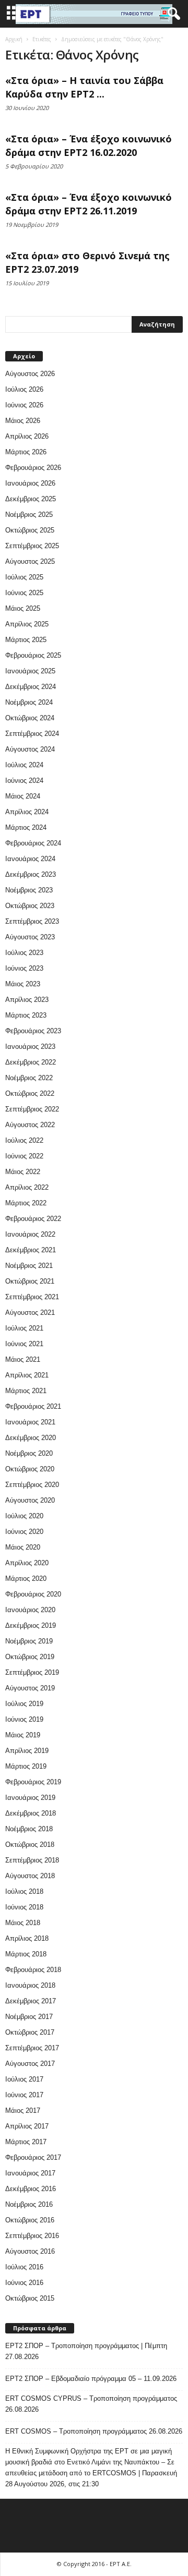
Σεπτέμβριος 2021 (32, 1297)
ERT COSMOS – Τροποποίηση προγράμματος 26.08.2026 (94, 2431)
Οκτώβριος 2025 (30, 530)
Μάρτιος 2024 (26, 827)
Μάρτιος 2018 (26, 1954)
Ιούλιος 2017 (24, 2079)
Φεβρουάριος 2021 (33, 1406)
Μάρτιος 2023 (26, 1015)
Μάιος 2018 (23, 1923)
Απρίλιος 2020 (27, 1563)
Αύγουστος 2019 (30, 1688)
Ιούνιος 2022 (24, 1156)
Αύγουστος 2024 (30, 749)
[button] (172, 14)
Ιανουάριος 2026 (30, 483)
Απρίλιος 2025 (27, 624)
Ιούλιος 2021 (24, 1328)
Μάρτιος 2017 (26, 2142)
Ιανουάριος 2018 (30, 1985)
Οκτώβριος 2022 (30, 1093)
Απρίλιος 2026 (27, 436)
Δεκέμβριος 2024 (31, 687)
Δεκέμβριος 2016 (31, 2189)
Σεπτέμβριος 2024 (32, 734)
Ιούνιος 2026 (24, 405)
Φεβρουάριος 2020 (33, 1594)
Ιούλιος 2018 (24, 1891)
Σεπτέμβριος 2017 (32, 2048)
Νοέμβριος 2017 (29, 2017)
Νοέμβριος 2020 (29, 1453)
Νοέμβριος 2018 (29, 1829)
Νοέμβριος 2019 (29, 1641)
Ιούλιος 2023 (24, 953)
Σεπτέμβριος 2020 (32, 1485)
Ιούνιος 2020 (24, 1532)
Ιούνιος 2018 (24, 1907)
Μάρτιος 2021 (26, 1391)
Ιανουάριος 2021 (30, 1422)
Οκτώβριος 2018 (30, 1845)
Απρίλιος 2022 (27, 1187)
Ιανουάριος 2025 (30, 671)
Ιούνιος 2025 (24, 593)
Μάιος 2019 (23, 1735)
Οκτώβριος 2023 (30, 906)
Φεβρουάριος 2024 (33, 843)
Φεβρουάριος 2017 (33, 2157)
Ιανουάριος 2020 (30, 1610)
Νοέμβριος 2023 (29, 890)
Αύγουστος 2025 (30, 561)
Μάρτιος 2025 (26, 640)
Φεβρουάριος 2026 (33, 468)
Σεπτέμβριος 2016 (32, 2236)
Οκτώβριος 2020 (30, 1469)
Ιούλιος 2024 (24, 765)
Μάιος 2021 (23, 1359)
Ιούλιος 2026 (24, 389)
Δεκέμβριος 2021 (31, 1250)
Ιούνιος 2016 (24, 2283)
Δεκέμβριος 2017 (31, 2001)
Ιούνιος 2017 (24, 2095)
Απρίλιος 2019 (27, 1751)
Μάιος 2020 (23, 1547)
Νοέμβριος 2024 (29, 702)
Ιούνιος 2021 (24, 1344)
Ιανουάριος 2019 (30, 1798)
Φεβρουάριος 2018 (33, 1970)
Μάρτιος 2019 (26, 1766)
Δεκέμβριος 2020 (31, 1438)
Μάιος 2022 (23, 1172)
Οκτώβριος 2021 (30, 1281)
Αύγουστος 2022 (30, 1125)
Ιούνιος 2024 (24, 781)
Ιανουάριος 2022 (30, 1234)
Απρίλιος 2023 (27, 1000)
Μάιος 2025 (23, 608)
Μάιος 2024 (23, 796)
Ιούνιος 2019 (24, 1719)
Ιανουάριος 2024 (30, 859)
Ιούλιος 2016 (24, 2267)
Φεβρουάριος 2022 (33, 1219)
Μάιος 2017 (23, 2111)
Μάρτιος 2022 (26, 1203)
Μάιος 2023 (23, 984)
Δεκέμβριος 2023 (31, 874)
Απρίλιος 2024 (27, 812)
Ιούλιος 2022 (24, 1140)
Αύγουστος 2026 (30, 374)
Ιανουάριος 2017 (30, 2173)
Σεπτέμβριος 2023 (32, 921)
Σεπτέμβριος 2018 (32, 1860)
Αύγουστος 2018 (30, 1876)
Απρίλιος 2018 (27, 1938)
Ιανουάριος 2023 (30, 1047)
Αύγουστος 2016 (30, 2251)
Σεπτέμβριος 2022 (32, 1109)
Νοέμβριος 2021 (29, 1266)
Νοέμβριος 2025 (29, 515)
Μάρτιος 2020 (26, 1579)
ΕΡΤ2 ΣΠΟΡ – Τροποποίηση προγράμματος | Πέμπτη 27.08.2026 (86, 2351)
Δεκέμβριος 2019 (31, 1625)
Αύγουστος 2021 (30, 1313)
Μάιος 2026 (23, 421)
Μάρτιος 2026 (26, 452)
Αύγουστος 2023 (30, 937)
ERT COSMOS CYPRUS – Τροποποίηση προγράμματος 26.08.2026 (91, 2404)
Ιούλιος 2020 (24, 1516)
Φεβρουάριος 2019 (33, 1782)
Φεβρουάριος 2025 (33, 655)
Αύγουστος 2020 (30, 1500)
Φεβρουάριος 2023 (33, 1031)
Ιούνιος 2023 (24, 968)
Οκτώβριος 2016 (30, 2220)
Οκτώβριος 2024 (30, 718)
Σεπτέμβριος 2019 (32, 1672)
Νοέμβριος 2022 (29, 1078)
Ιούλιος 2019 (24, 1704)
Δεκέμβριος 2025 (31, 499)
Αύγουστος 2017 (30, 2064)
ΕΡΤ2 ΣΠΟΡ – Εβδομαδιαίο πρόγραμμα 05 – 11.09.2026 (91, 2379)
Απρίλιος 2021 (27, 1375)
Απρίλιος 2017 (27, 2126)
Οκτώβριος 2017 (30, 2032)
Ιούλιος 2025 (24, 577)
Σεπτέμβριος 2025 (32, 546)
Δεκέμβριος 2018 (31, 1813)
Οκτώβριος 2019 (30, 1657)
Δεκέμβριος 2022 (31, 1062)
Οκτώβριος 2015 (30, 2298)
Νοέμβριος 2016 (29, 2204)
